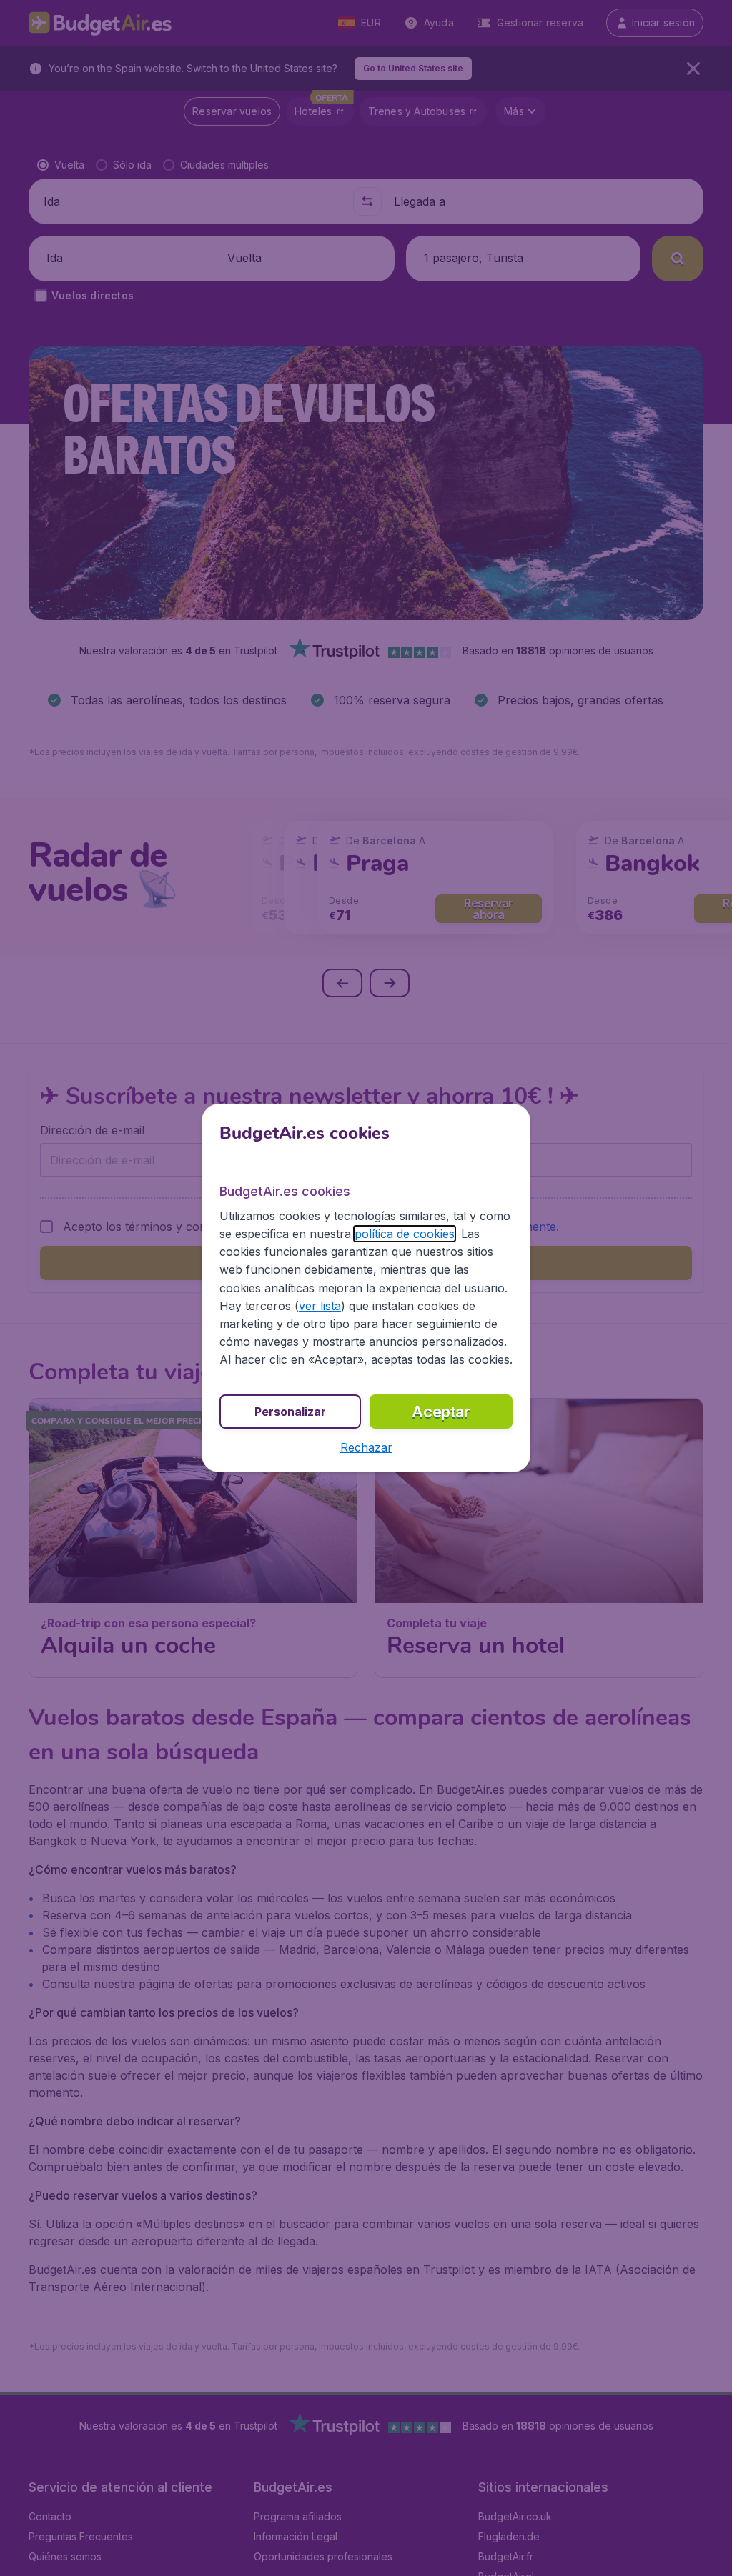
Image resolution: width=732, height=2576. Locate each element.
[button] (366, 1447)
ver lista (320, 1306)
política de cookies (405, 1234)
